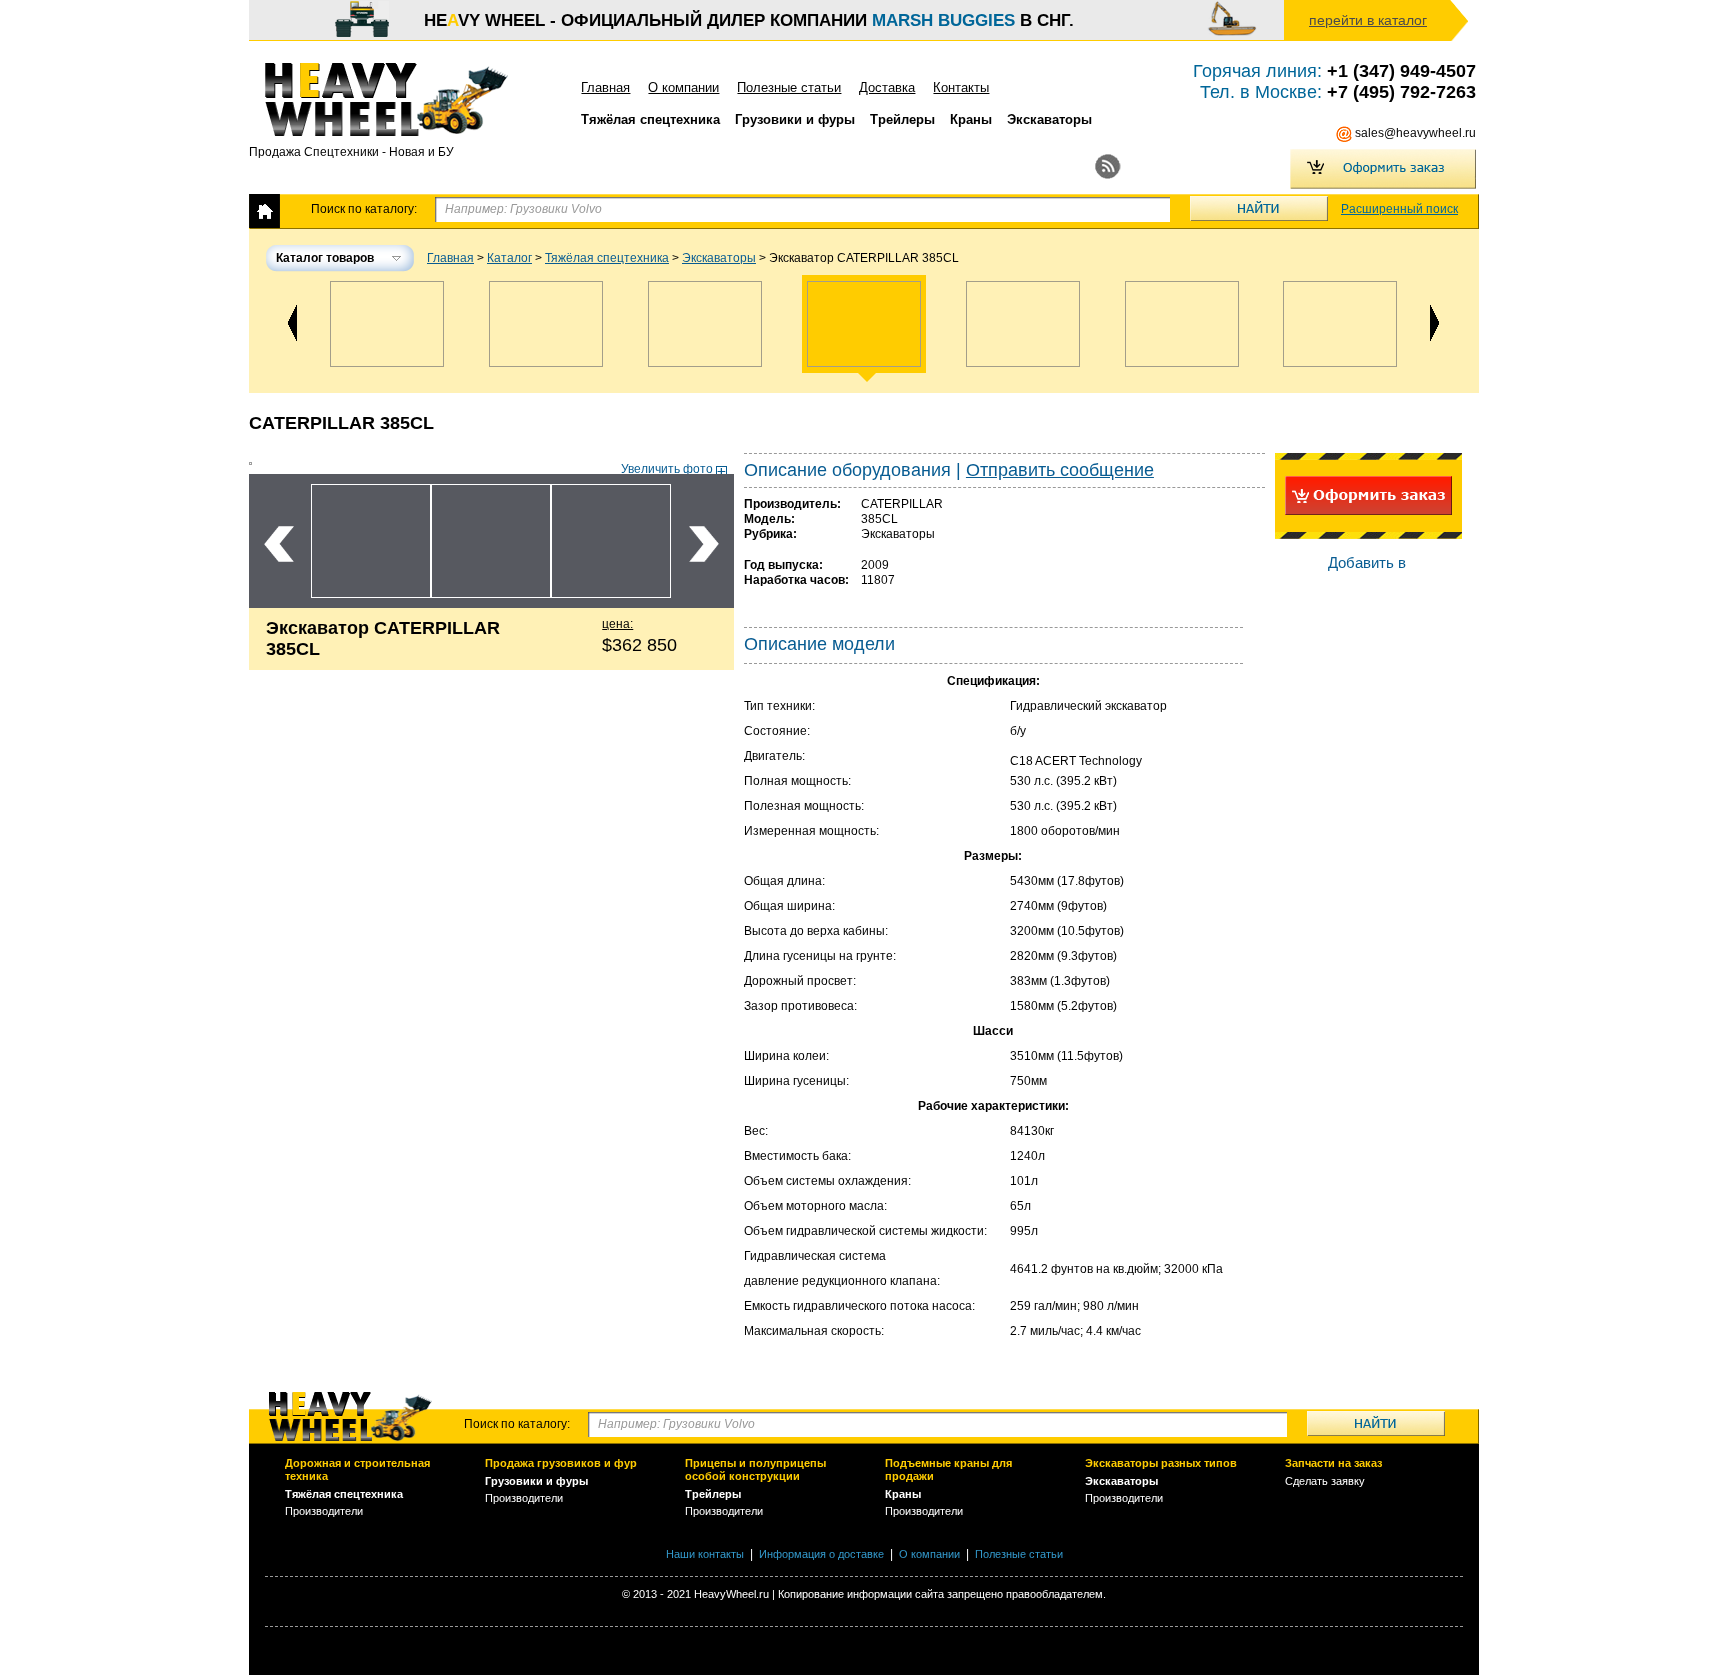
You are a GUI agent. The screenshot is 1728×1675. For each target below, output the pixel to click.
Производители (324, 1511)
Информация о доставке (821, 1554)
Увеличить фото (667, 469)
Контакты (961, 87)
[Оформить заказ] (1383, 169)
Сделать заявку (1325, 1481)
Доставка (887, 87)
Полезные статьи (789, 87)
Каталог (509, 258)
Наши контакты (705, 1554)
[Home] (264, 211)
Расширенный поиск (1399, 209)
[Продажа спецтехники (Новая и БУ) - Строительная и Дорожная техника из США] (401, 99)
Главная (605, 87)
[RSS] (1108, 166)
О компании (683, 87)
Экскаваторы (719, 258)
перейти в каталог (1368, 20)
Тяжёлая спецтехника (607, 258)
